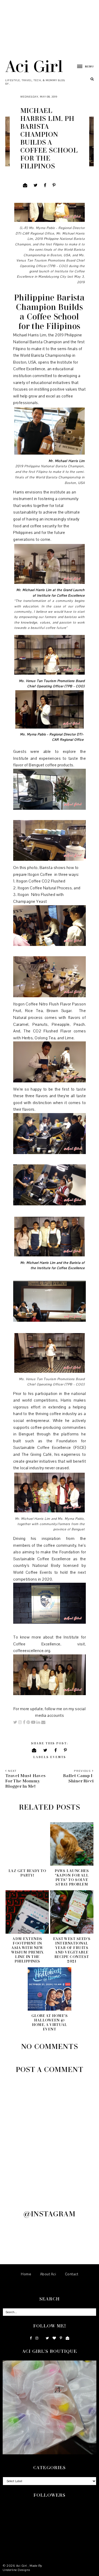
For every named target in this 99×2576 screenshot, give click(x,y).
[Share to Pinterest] (54, 185)
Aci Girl (34, 66)
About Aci (48, 2274)
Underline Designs (16, 2570)
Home (26, 2274)
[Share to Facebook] (45, 185)
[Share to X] (36, 185)
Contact (72, 2274)
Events (58, 1757)
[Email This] (25, 185)
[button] (83, 66)
